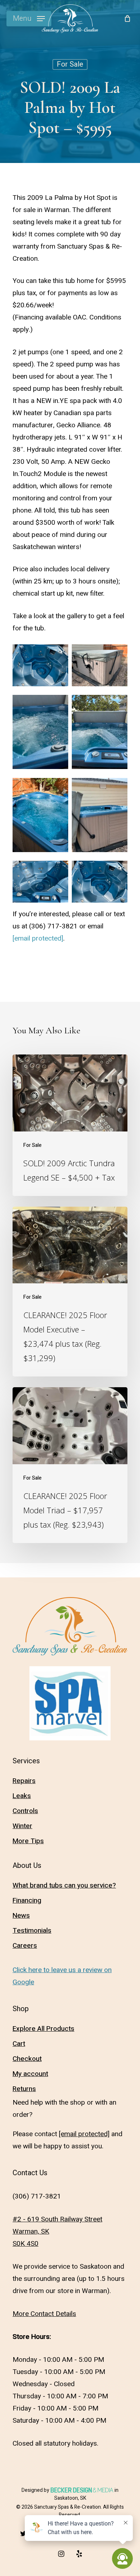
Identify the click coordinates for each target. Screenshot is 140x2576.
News (21, 1916)
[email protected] (38, 938)
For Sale (70, 64)
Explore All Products (43, 2029)
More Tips (28, 1841)
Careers (25, 1946)
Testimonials (32, 1931)
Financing (27, 1900)
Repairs (24, 1781)
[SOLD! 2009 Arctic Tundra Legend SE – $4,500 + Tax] (70, 1125)
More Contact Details (44, 2314)
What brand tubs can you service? (64, 1885)
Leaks (22, 1796)
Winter (22, 1826)
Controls (25, 1811)
